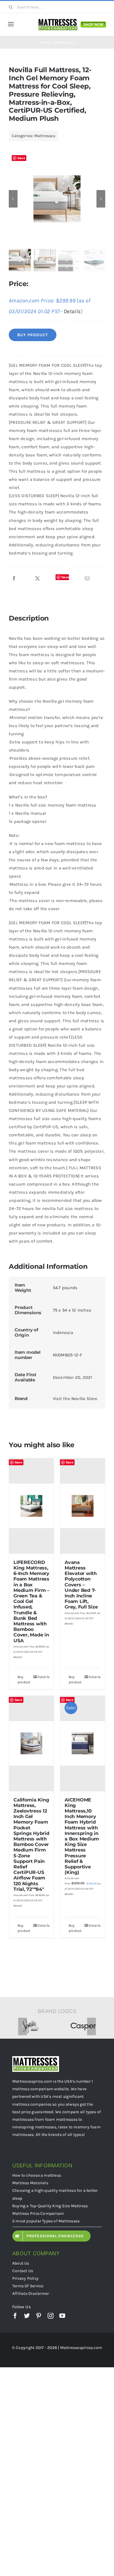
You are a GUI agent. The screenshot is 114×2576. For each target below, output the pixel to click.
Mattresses (45, 136)
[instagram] (51, 2316)
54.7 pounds (65, 1288)
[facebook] (15, 2316)
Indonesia (63, 1333)
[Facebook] (14, 579)
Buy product (33, 335)
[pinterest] (39, 2316)
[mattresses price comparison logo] (58, 20)
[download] (93, 21)
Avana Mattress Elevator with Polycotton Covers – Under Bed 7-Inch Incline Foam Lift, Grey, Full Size (81, 1585)
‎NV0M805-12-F (68, 1355)
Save (21, 158)
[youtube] (62, 2316)
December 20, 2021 (73, 1377)
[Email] (87, 579)
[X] (37, 579)
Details (72, 311)
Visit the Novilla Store (75, 1399)
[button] (23, 2026)
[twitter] (27, 2316)
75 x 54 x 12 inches (72, 1310)
